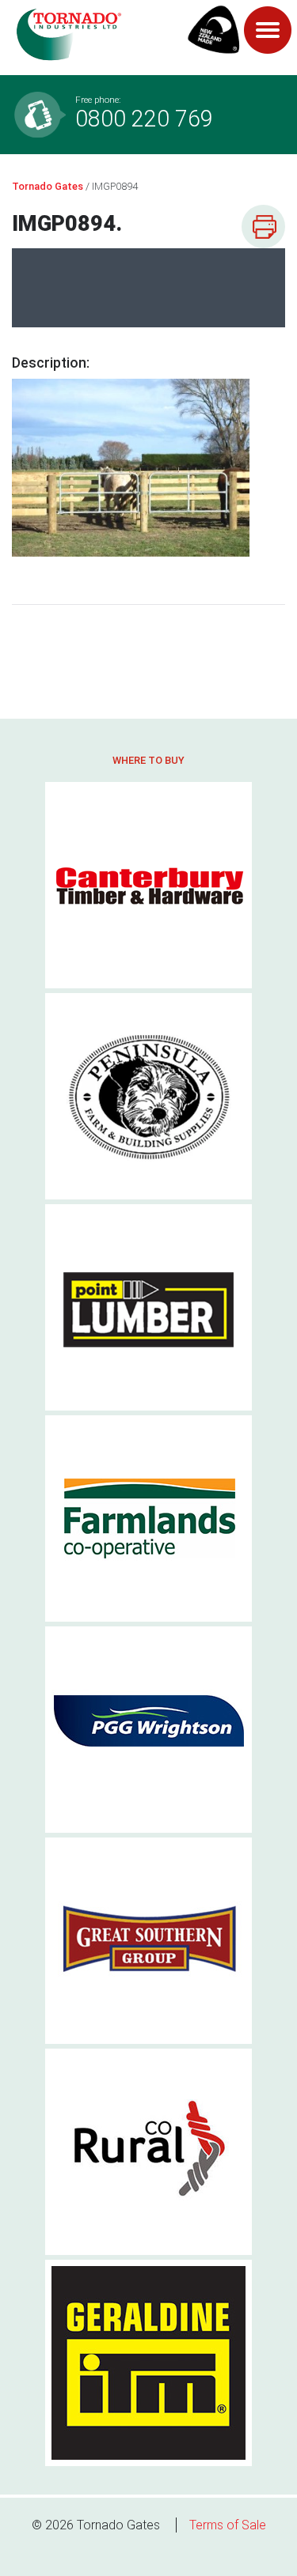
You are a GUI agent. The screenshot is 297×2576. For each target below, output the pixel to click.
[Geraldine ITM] (148, 2363)
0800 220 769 (144, 113)
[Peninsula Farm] (148, 1096)
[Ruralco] (148, 2152)
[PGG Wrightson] (148, 1730)
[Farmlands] (148, 1518)
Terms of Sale (228, 2525)
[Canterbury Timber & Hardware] (148, 885)
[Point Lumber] (148, 1307)
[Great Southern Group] (148, 1941)
